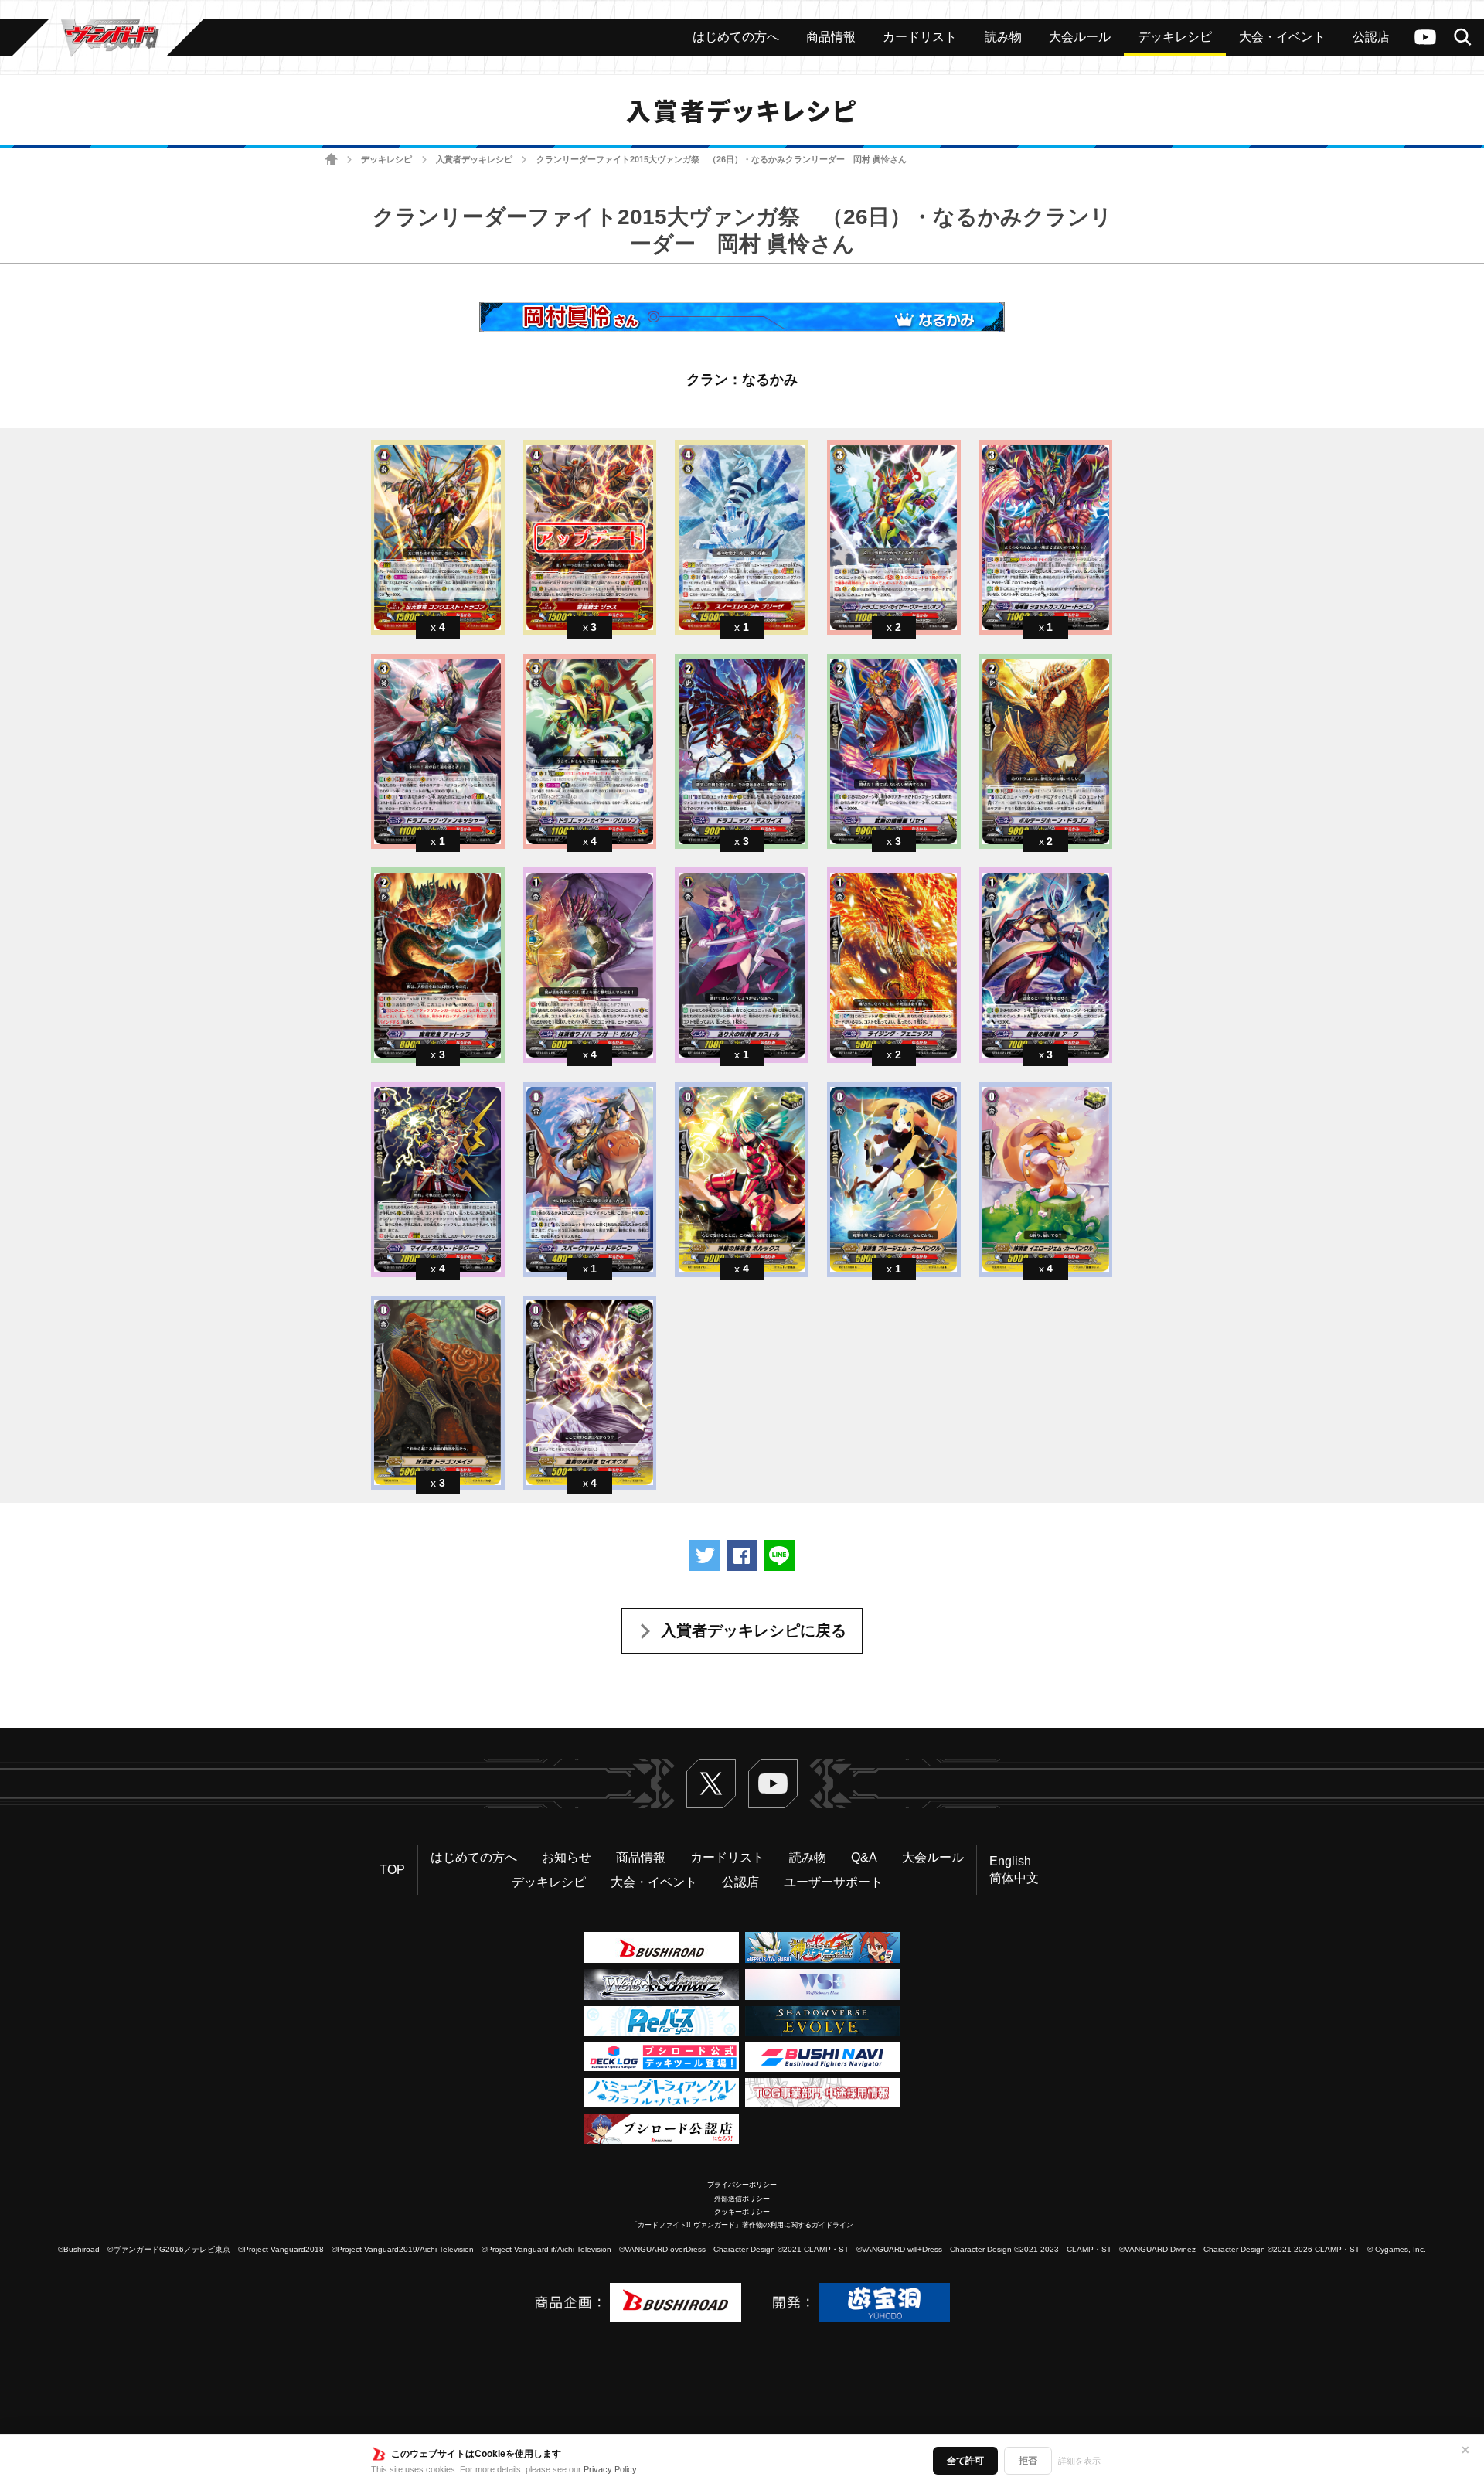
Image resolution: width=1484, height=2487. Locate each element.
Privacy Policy (610, 2469)
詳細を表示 (1079, 2461)
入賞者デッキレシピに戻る (754, 1630)
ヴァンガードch (1425, 37)
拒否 (1028, 2461)
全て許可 (965, 2461)
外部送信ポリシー (742, 2199)
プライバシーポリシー (742, 2185)
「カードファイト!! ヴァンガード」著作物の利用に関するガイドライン (742, 2225)
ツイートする (705, 1555)
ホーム (331, 160)
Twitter (711, 1783)
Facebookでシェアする (742, 1555)
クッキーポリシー (742, 2212)
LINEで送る (779, 1555)
